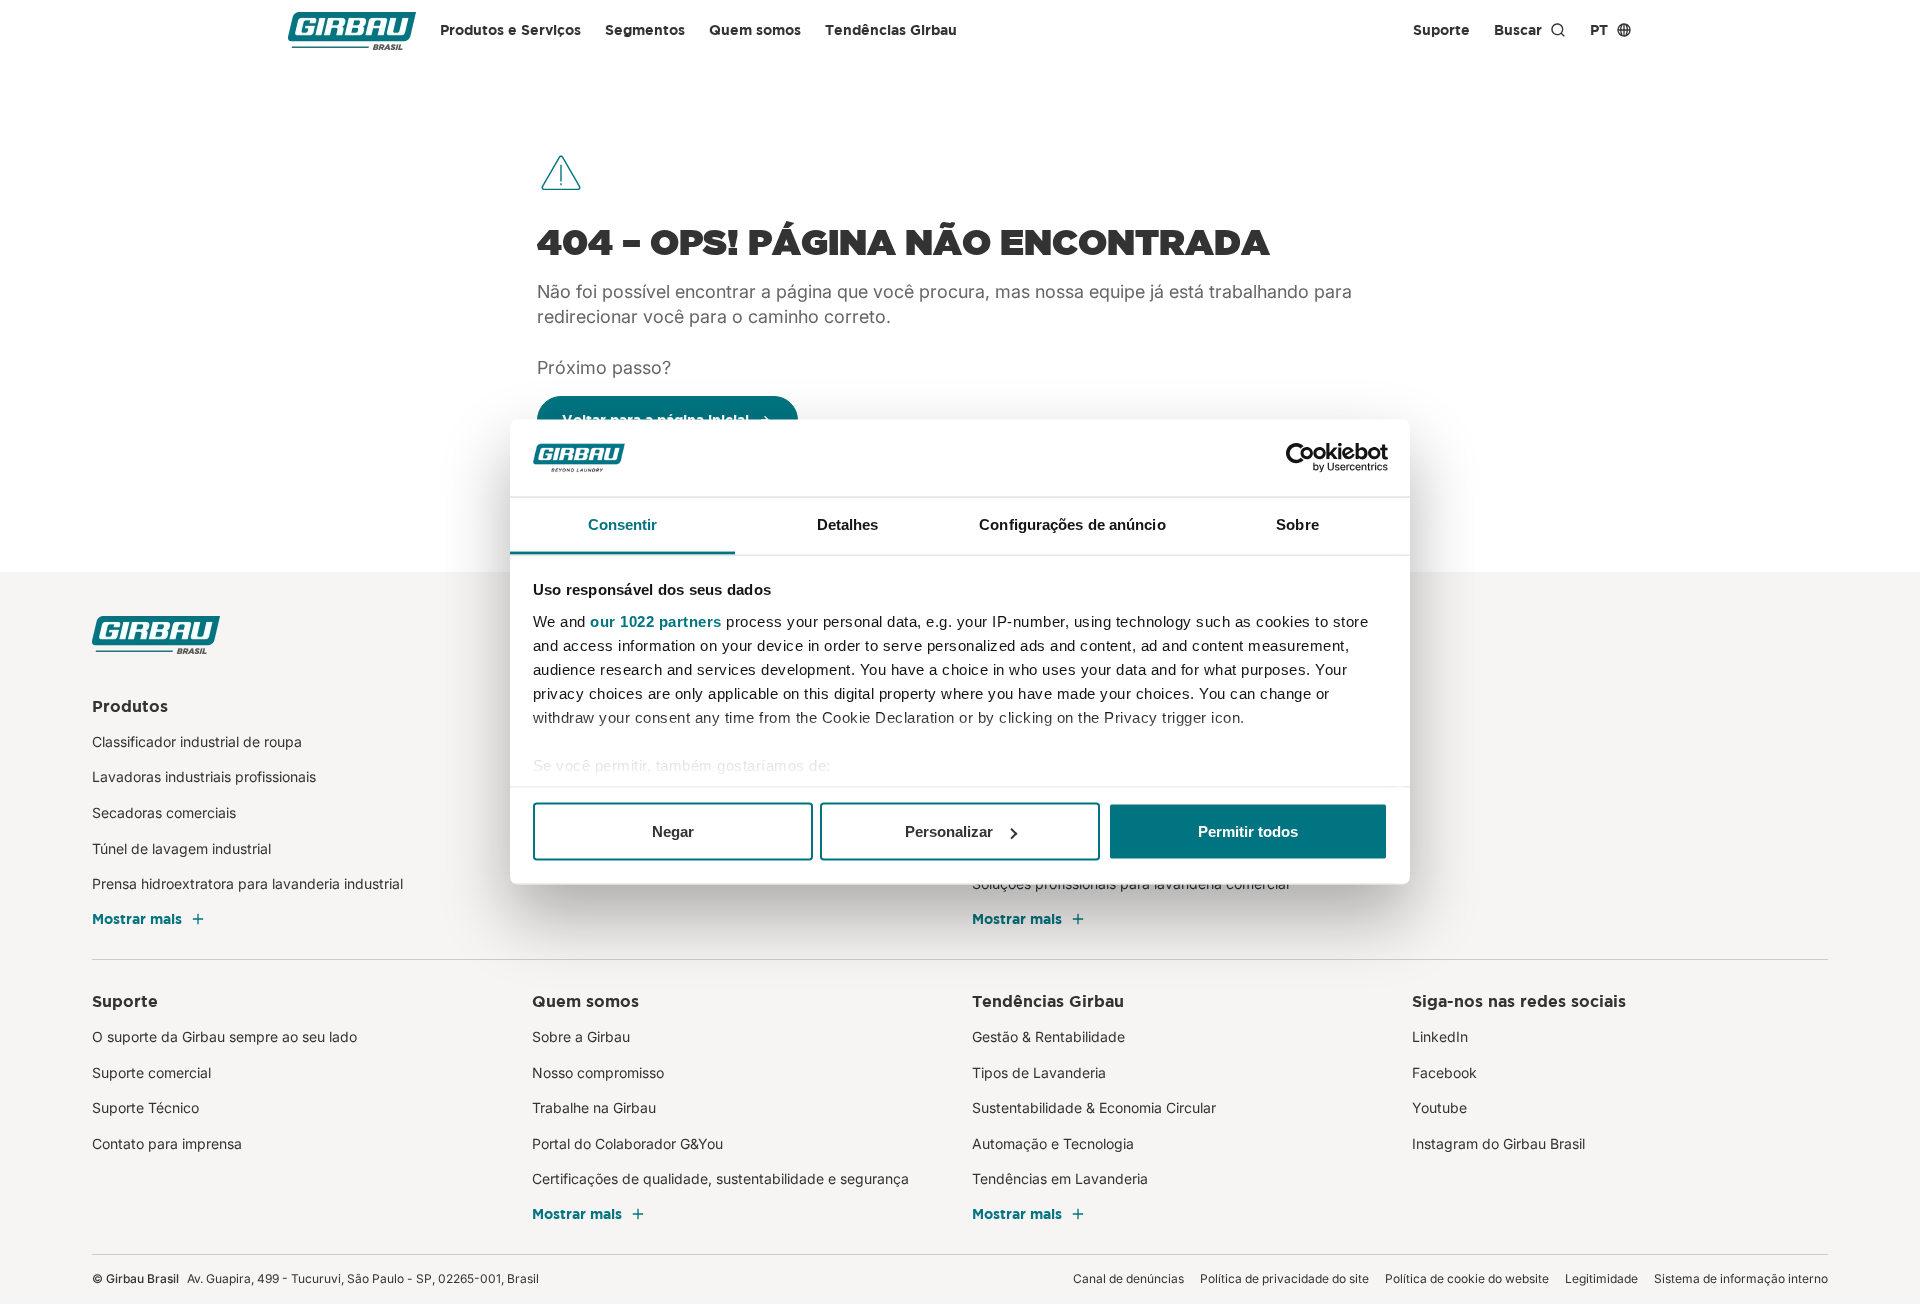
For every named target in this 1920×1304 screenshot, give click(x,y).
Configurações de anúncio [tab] (1072, 523)
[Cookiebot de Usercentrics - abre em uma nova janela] (1300, 458)
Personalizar (949, 831)
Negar (673, 831)
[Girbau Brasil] (352, 30)
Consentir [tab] (623, 523)
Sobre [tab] (1297, 523)
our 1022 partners (656, 620)
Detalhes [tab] (848, 523)
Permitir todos (1248, 831)
